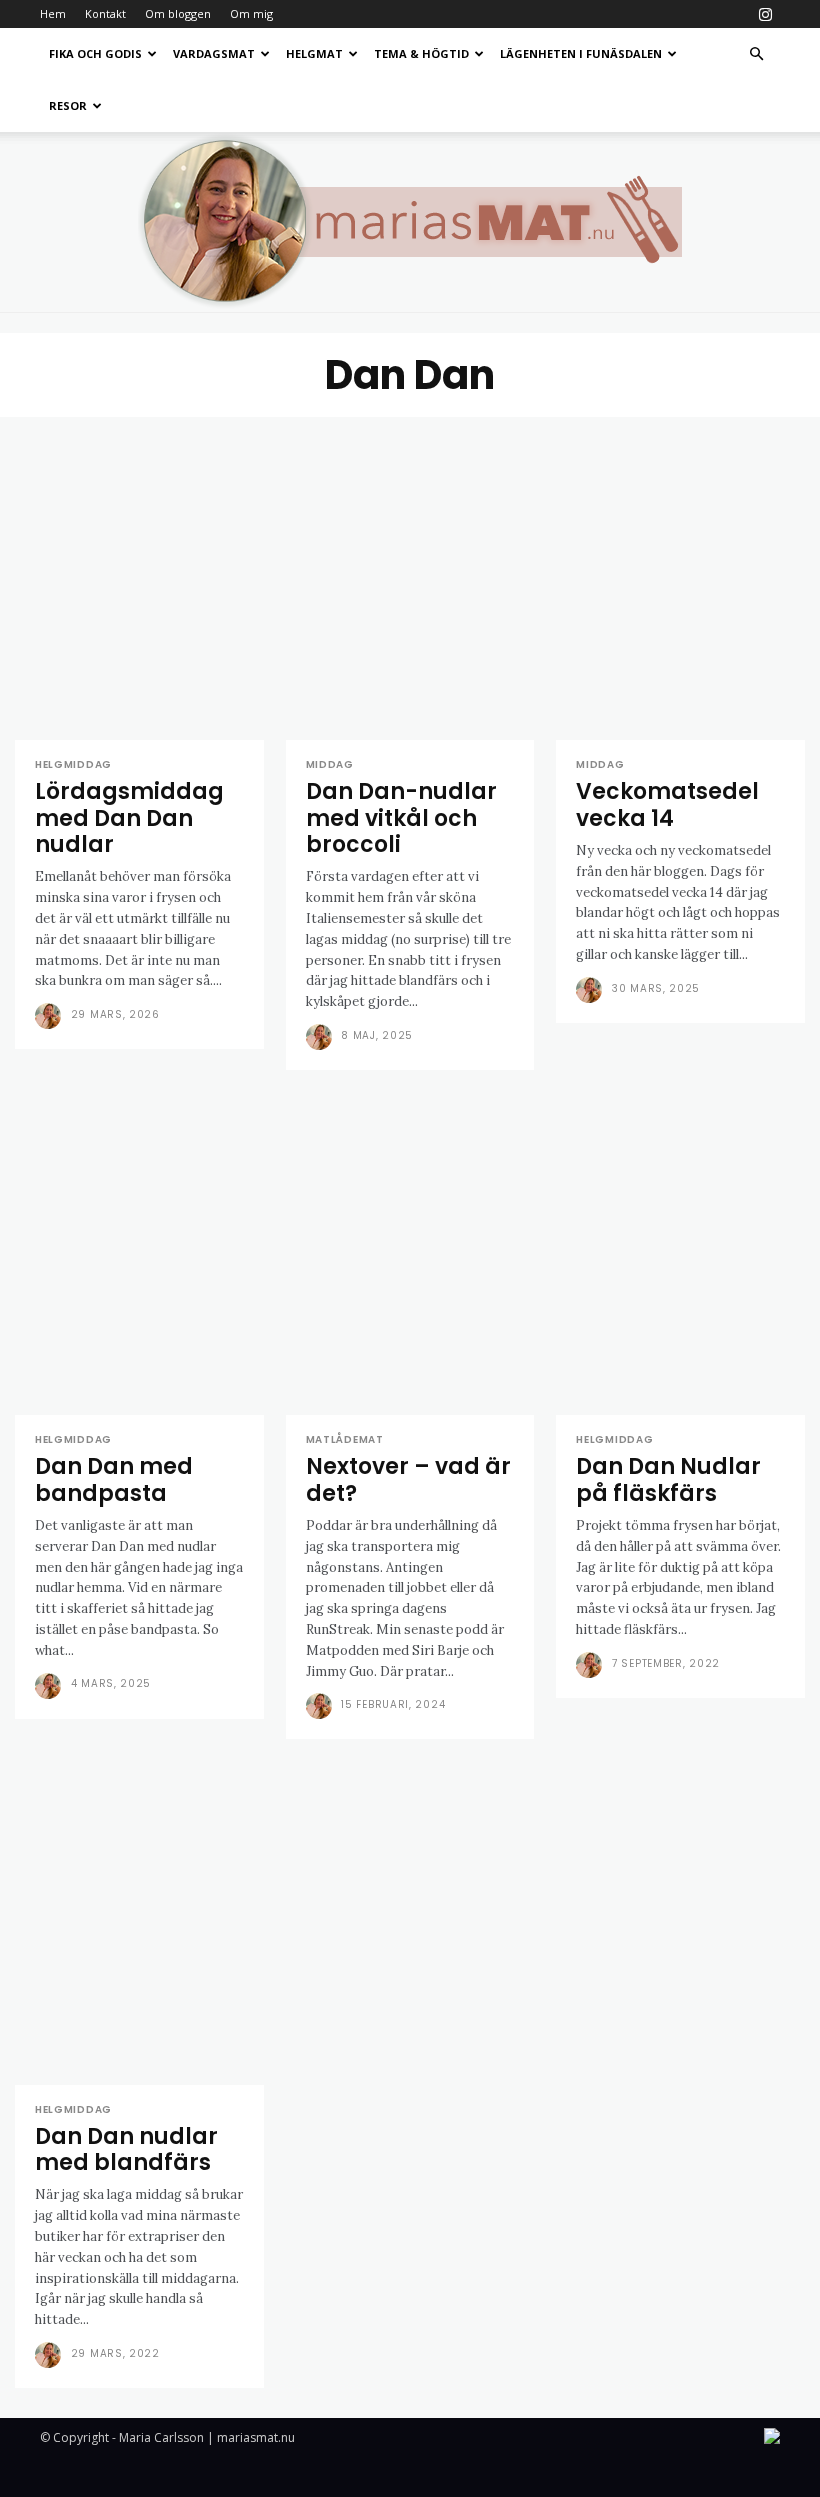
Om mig (251, 13)
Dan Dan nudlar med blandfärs (126, 2149)
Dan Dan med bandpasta (114, 1479)
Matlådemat (345, 1440)
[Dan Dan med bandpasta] (139, 1253)
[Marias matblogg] (410, 222)
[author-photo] (51, 1016)
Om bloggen (178, 13)
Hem (53, 13)
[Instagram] (765, 14)
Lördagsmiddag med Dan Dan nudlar (129, 818)
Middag (330, 765)
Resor (68, 105)
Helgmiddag (73, 765)
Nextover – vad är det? (408, 1479)
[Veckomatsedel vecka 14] (680, 578)
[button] (756, 54)
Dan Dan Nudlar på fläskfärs (668, 1479)
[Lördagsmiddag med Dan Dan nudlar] (139, 578)
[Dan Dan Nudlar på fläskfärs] (680, 1253)
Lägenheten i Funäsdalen (581, 53)
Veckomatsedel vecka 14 (667, 804)
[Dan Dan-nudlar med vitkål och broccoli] (410, 578)
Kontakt (105, 13)
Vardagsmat (214, 53)
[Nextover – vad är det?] (410, 1253)
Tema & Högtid (421, 53)
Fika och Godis (95, 53)
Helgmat (314, 53)
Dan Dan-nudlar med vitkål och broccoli (401, 818)
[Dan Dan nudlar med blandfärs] (139, 1922)
